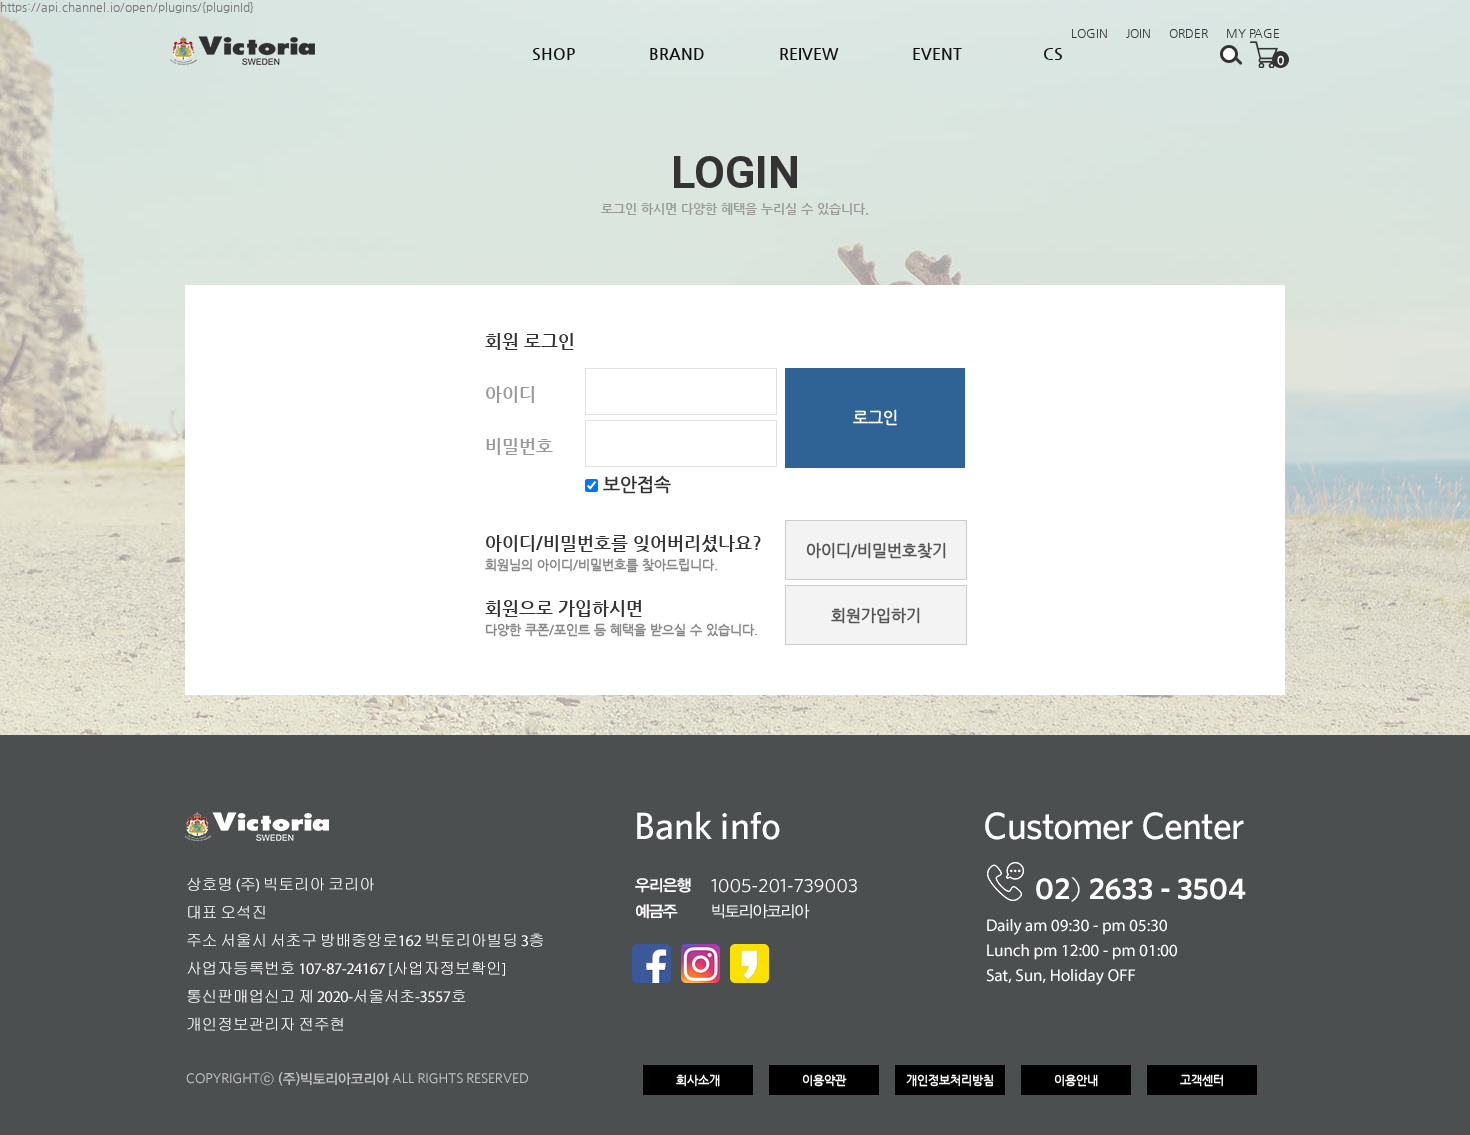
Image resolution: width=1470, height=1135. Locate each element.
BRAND (677, 53)
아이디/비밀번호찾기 (876, 550)
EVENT (937, 53)
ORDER (1188, 33)
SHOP (553, 53)
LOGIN (1089, 33)
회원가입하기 (876, 615)
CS (1053, 53)
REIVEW (808, 53)
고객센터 (1202, 1080)
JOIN (1138, 33)
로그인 (875, 417)
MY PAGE (1253, 33)
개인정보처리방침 (950, 1080)
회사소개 (698, 1080)
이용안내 (1076, 1080)
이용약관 (824, 1080)
